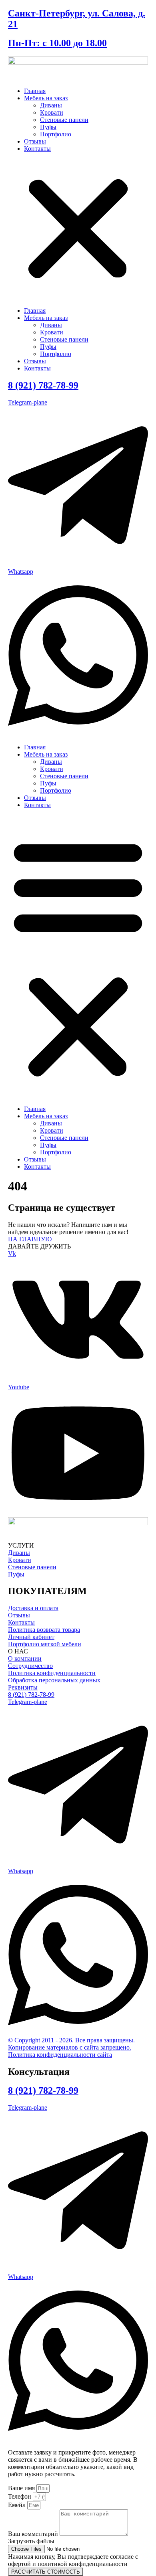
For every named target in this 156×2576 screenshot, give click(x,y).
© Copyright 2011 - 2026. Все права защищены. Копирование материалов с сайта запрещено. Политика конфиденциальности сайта (71, 2047)
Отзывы (35, 141)
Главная (35, 91)
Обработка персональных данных (54, 1680)
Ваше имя (22, 2488)
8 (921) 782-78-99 (43, 385)
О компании (25, 1658)
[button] (78, 230)
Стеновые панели (64, 120)
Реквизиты (23, 1687)
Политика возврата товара (44, 1630)
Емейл (18, 2505)
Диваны (51, 105)
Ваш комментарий (34, 2534)
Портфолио (56, 134)
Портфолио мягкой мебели (45, 1644)
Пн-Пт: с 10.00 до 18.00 (57, 43)
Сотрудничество (30, 1666)
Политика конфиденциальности (52, 1673)
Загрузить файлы (31, 2541)
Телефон (20, 2496)
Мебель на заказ (46, 98)
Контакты (37, 149)
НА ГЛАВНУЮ (30, 1239)
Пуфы (48, 127)
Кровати (52, 112)
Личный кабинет (31, 1637)
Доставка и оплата (33, 1608)
